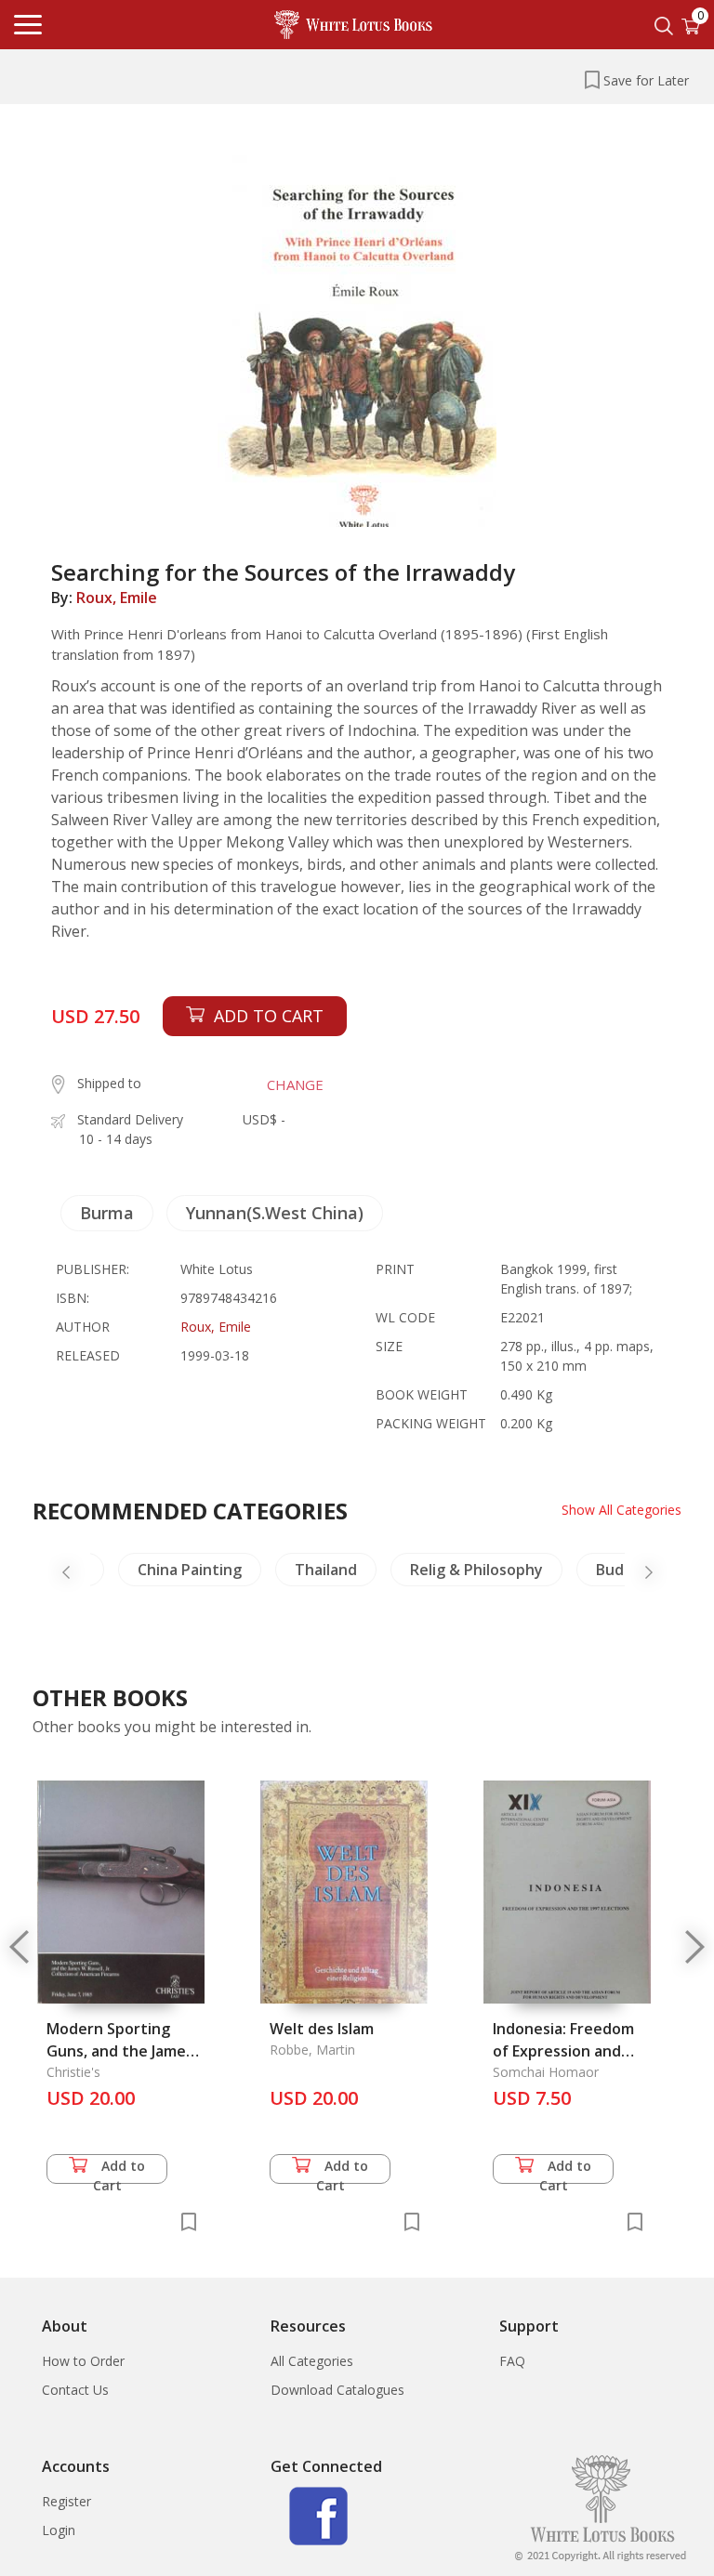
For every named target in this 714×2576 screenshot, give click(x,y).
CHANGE (295, 1084)
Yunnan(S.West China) (275, 1213)
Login (59, 2530)
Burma (107, 1213)
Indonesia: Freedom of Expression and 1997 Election (563, 2051)
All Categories (312, 2361)
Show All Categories (621, 1510)
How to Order (83, 2361)
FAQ (512, 2361)
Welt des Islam (322, 2029)
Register (66, 2501)
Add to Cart (119, 2170)
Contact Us (75, 2390)
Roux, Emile (117, 598)
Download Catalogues (337, 2390)
